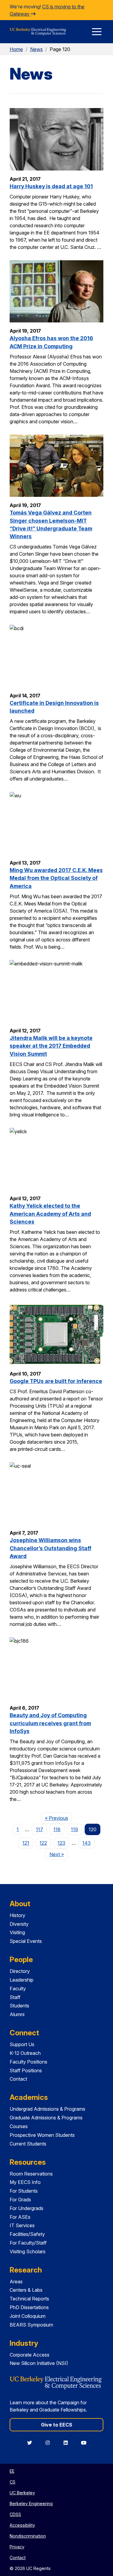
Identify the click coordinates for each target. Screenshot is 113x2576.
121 (26, 1843)
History (17, 1915)
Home (16, 49)
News (36, 49)
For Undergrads (27, 2208)
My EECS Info (25, 2182)
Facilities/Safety (27, 2234)
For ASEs (20, 2217)
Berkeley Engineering (31, 2504)
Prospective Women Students (42, 2135)
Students (19, 2006)
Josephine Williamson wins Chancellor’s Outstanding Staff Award (50, 1548)
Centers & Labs (26, 2290)
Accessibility (22, 2525)
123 (61, 1843)
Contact (18, 2079)
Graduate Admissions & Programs (46, 2118)
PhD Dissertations (29, 2307)
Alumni (17, 2014)
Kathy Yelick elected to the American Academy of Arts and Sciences (50, 1214)
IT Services (22, 2225)
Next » (58, 1854)
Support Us (22, 2044)
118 (57, 1829)
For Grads (20, 2200)
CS (13, 2482)
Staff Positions (26, 2070)
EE (12, 2471)
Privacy (17, 2547)
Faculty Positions (28, 2062)
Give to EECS (57, 2425)
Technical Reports (29, 2299)
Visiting (17, 1932)
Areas (16, 2282)
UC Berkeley (22, 2493)
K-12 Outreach (25, 2053)
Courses (19, 2126)
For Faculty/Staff (28, 2243)
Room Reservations (31, 2174)
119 (74, 1829)
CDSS (15, 2514)
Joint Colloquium (28, 2316)
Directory (20, 1971)
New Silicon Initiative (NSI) (39, 2363)
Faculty (18, 1989)
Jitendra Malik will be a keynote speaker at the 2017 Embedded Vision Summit (51, 1046)
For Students (24, 2191)
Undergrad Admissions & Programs (47, 2109)
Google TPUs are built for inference (56, 1381)
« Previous (58, 1818)
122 (43, 1843)
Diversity (19, 1924)
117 (39, 1829)
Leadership (22, 1980)
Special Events (26, 1941)
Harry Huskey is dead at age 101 (51, 186)
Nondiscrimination (28, 2536)
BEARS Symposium (31, 2325)
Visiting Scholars (28, 2251)
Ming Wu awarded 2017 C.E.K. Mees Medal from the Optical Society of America (56, 878)
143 (86, 1843)
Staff (15, 1997)
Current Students (28, 2144)
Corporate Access (30, 2355)
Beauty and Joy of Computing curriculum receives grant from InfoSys (50, 1723)
